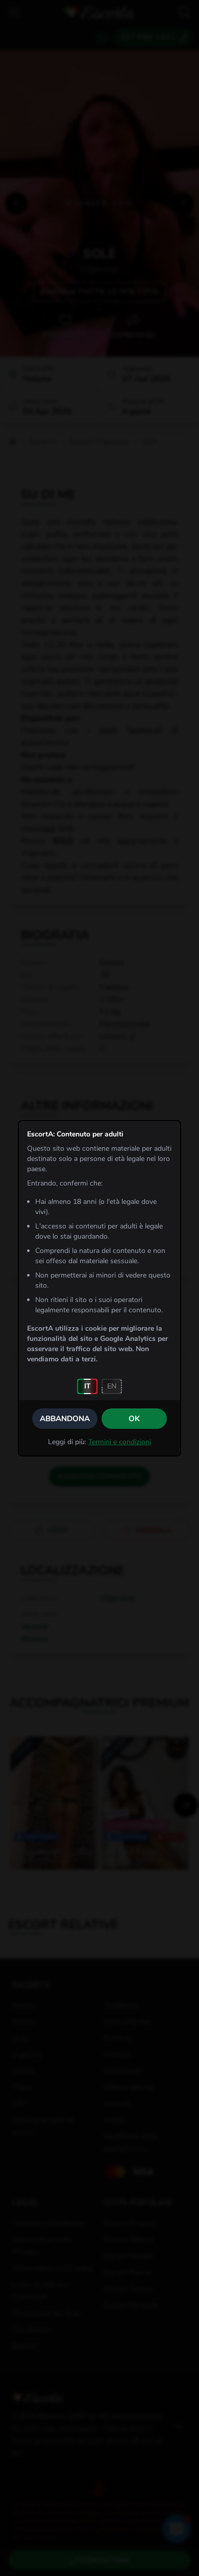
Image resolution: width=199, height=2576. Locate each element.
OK (134, 1419)
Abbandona (65, 1419)
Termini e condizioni (120, 1442)
